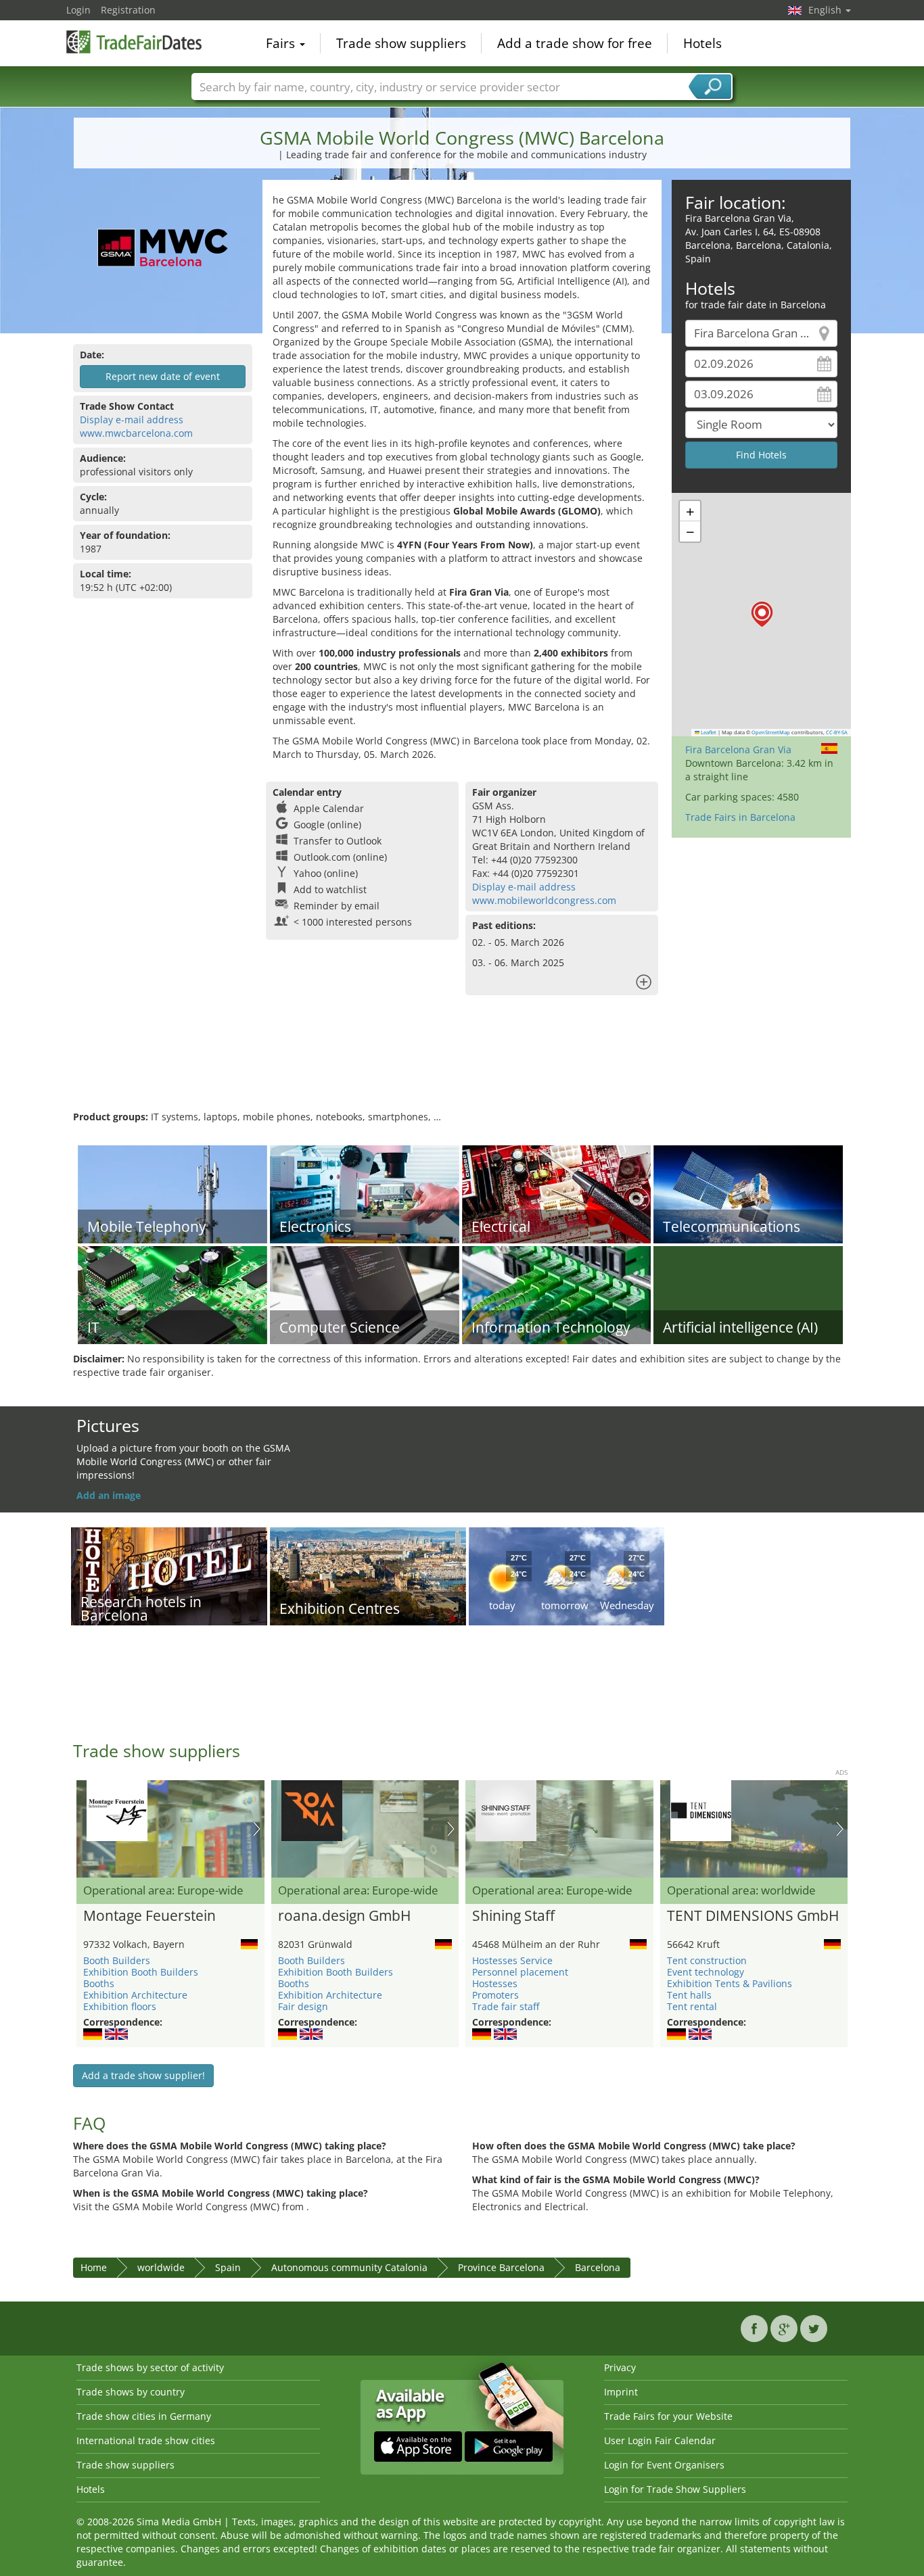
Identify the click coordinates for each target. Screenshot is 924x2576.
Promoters (495, 1995)
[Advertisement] (462, 1066)
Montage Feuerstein (149, 1916)
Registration (128, 10)
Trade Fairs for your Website (668, 2416)
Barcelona (598, 2267)
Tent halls (689, 1995)
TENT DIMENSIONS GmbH (753, 1916)
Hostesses (495, 1983)
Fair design (303, 2006)
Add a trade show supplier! (143, 2075)
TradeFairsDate (134, 42)
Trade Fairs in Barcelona (740, 817)
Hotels (702, 43)
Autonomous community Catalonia (349, 2267)
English (826, 10)
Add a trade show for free (575, 43)
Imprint (621, 2392)
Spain (228, 2267)
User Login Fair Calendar (660, 2440)
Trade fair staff (506, 2006)
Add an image (109, 1495)
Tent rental (692, 2006)
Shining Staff (513, 1916)
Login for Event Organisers (664, 2465)
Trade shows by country (131, 2392)
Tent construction (707, 1960)
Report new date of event (163, 376)
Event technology (706, 1972)
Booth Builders (117, 1960)
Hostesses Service (512, 1960)
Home (94, 2267)
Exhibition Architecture (135, 1995)
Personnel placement (520, 1972)
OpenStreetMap (771, 732)
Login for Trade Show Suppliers (675, 2489)
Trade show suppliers (401, 43)
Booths (99, 1983)
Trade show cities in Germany (144, 2416)
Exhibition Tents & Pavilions (730, 1983)
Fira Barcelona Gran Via (738, 749)
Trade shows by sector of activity (150, 2367)
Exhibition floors (120, 2006)
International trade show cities (146, 2440)
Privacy (620, 2367)
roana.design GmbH (344, 1916)
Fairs (282, 43)
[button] (762, 614)
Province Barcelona (501, 2267)
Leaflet (708, 732)
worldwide (161, 2267)
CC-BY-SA (837, 732)
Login (78, 10)
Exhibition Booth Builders (141, 1972)
